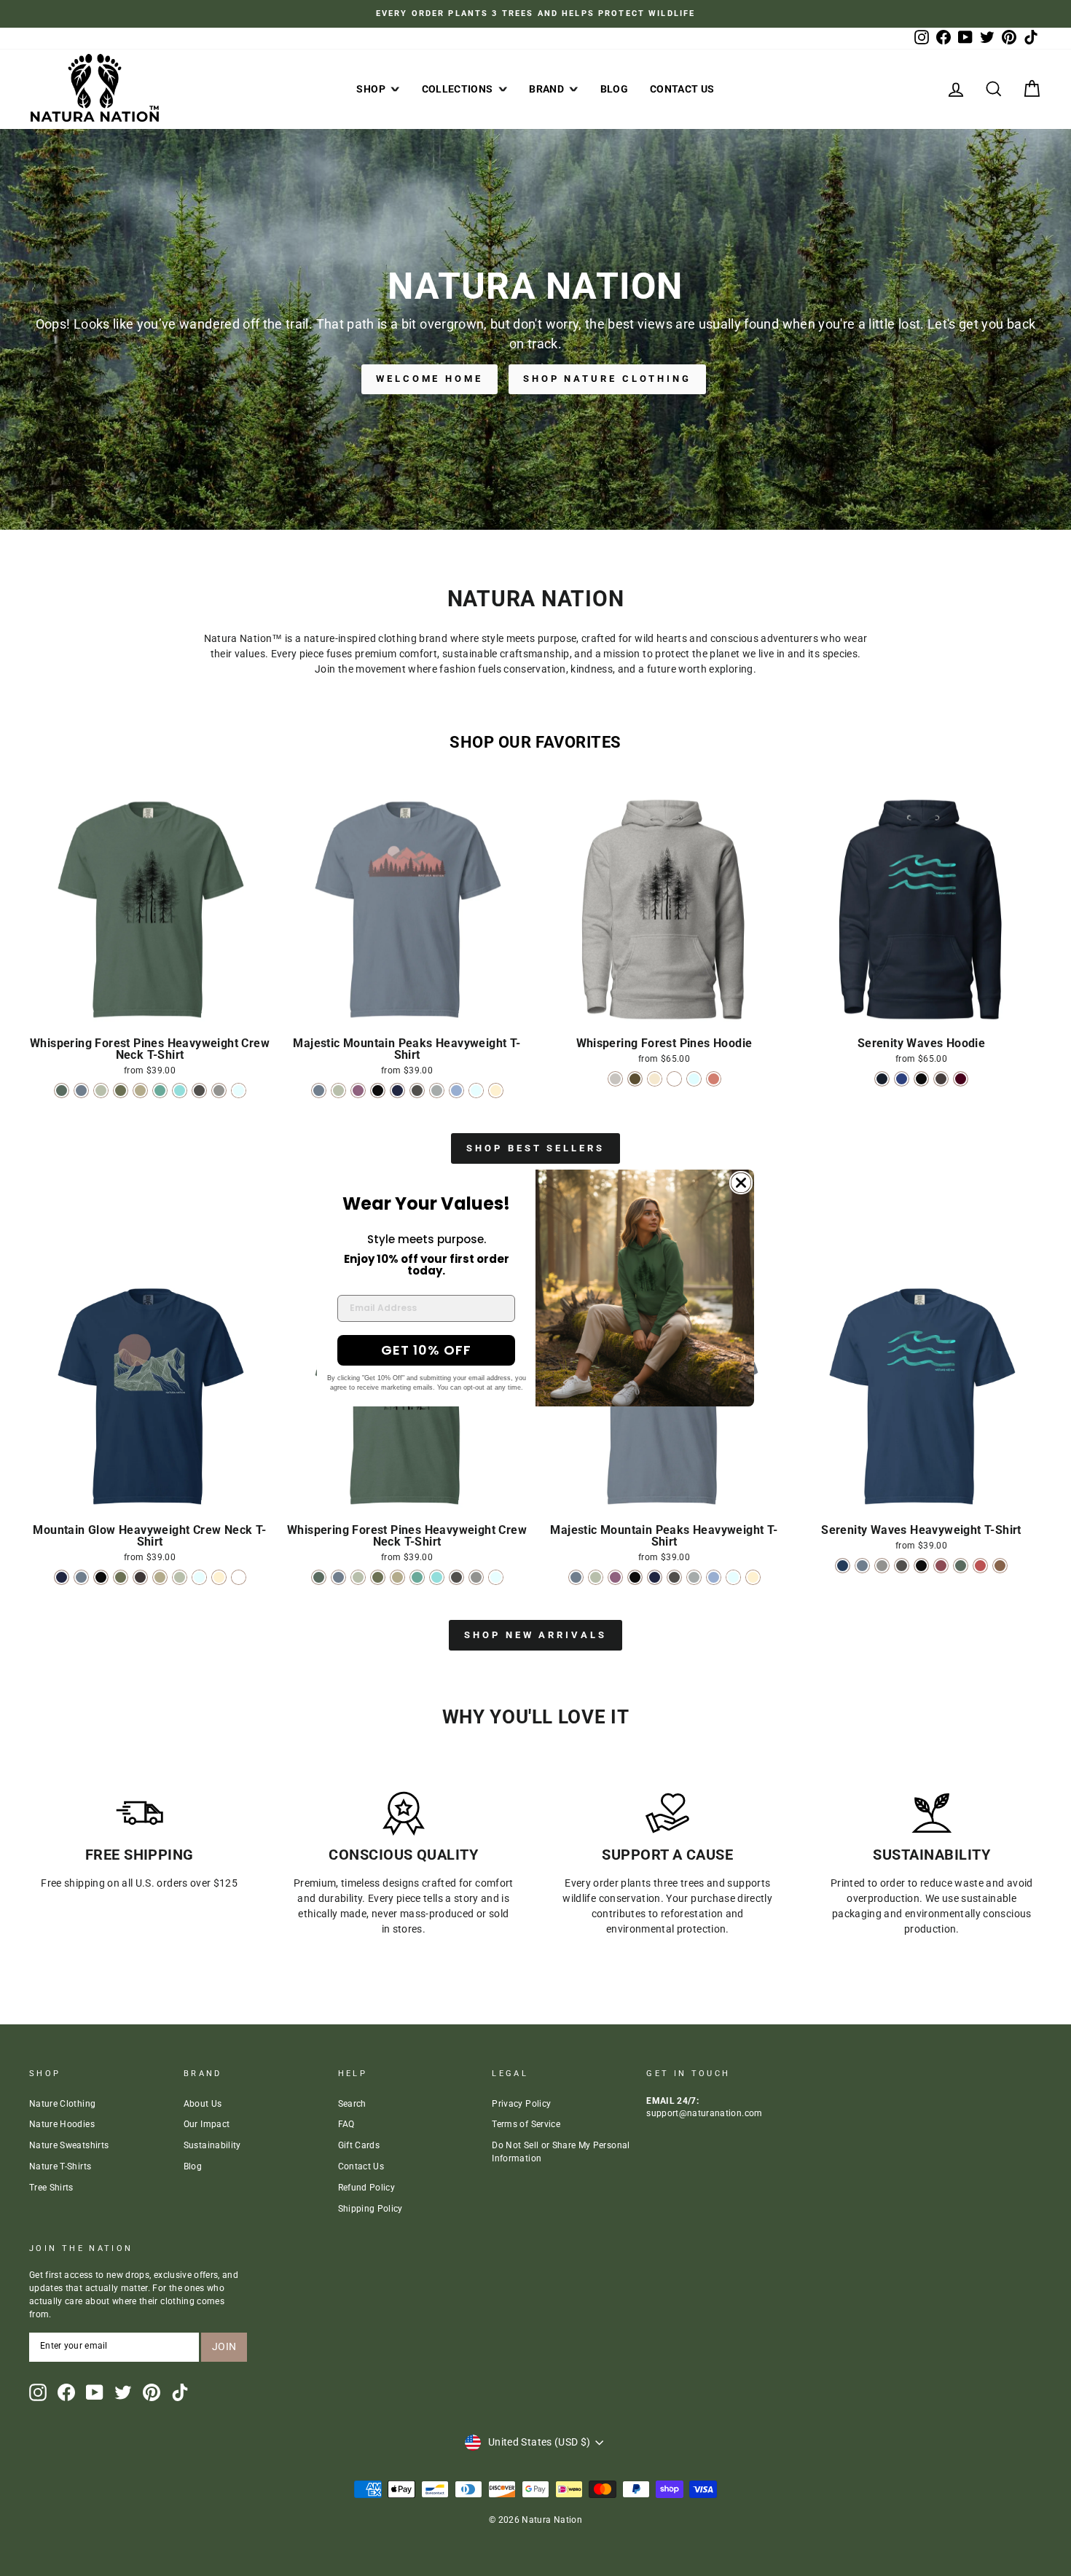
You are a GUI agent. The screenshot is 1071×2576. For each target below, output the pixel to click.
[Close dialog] (741, 1183)
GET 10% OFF (426, 1350)
